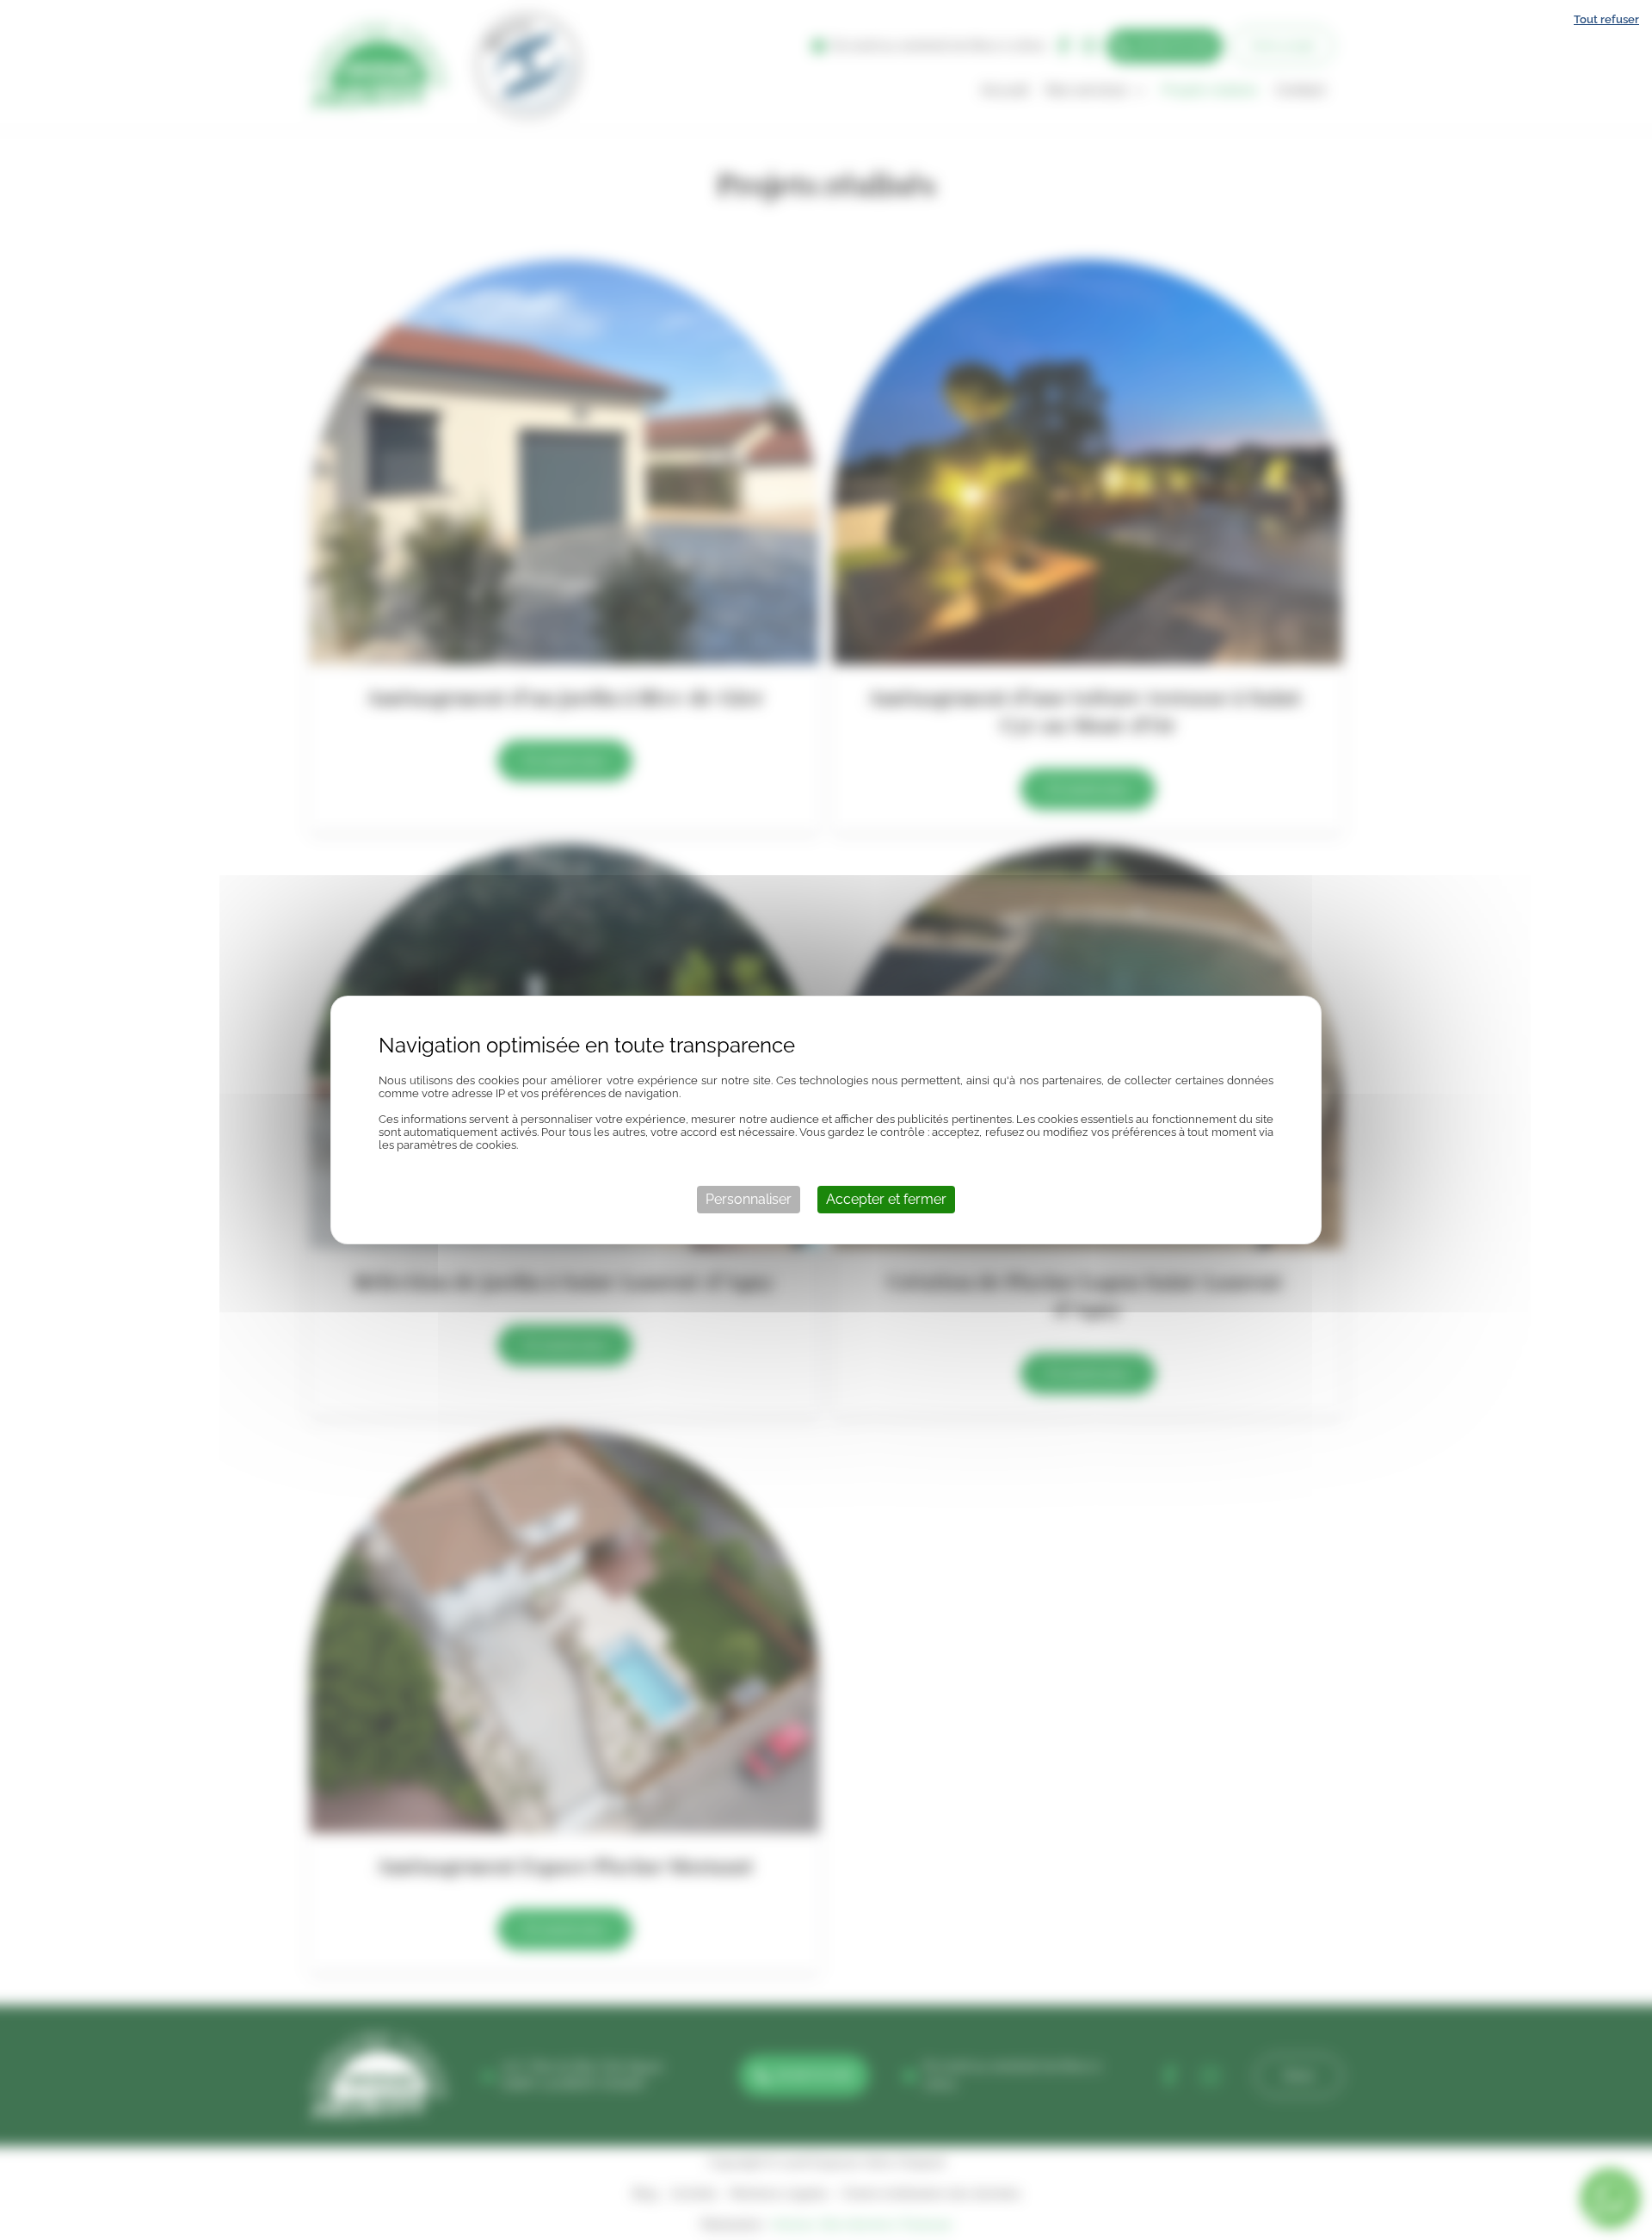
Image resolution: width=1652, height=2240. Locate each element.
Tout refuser (1606, 19)
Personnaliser (749, 1199)
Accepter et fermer (886, 1199)
